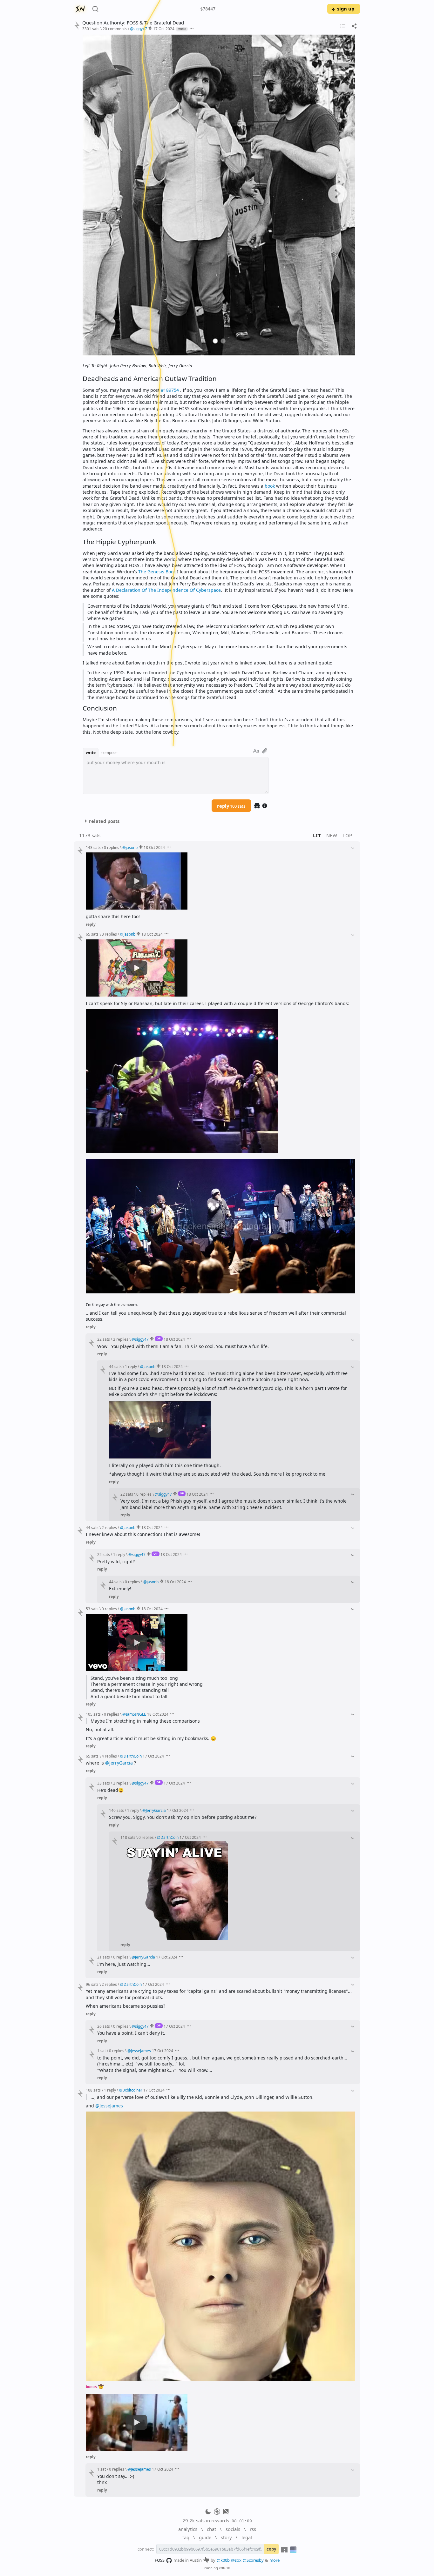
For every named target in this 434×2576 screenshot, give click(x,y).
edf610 (224, 2568)
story (226, 2537)
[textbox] (219, 385)
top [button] (347, 835)
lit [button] (317, 835)
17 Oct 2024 (164, 29)
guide (205, 2537)
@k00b (223, 2560)
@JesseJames (109, 2106)
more (275, 2560)
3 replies (109, 934)
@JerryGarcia (119, 1763)
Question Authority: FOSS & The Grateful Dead (133, 23)
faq (186, 2537)
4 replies (109, 1756)
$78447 (208, 9)
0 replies (112, 847)
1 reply (131, 1366)
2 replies (121, 1339)
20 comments (115, 29)
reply (231, 806)
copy (271, 2549)
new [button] (332, 835)
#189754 (170, 390)
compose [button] (109, 752)
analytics (188, 2529)
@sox (236, 2560)
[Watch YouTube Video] (137, 881)
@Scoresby (253, 2560)
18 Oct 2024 (154, 847)
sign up (346, 9)
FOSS (160, 2560)
